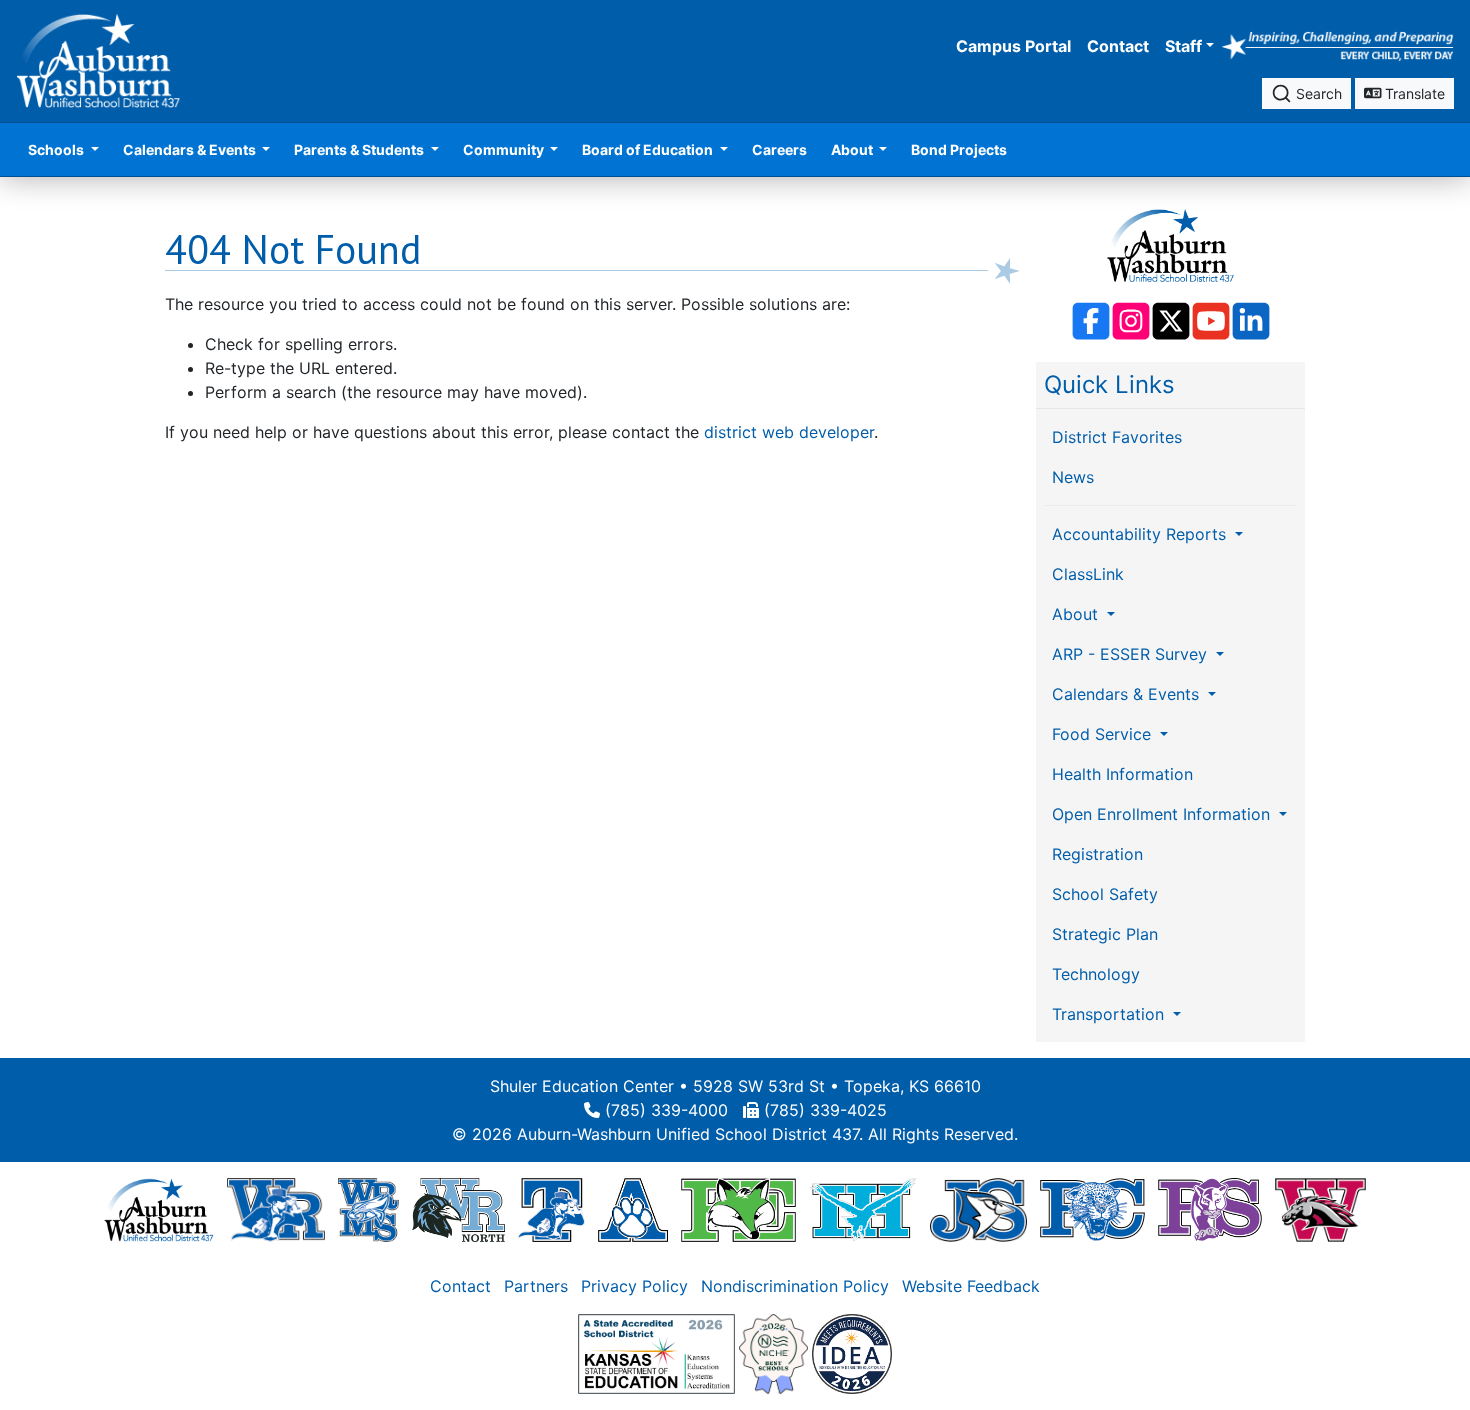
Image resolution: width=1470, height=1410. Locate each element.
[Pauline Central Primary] (1092, 1209)
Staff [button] (1183, 46)
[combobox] (1306, 93)
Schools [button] (57, 149)
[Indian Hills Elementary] (863, 1209)
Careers (779, 149)
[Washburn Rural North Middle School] (459, 1209)
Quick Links (1109, 384)
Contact (1118, 46)
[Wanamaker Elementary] (1320, 1209)
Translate (1413, 93)
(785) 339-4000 (666, 1110)
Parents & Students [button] (360, 149)
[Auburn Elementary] (633, 1209)
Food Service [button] (1104, 734)
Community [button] (505, 149)
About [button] (853, 149)
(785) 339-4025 (825, 1110)
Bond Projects (959, 149)
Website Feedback (971, 1286)
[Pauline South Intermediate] (1210, 1209)
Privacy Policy (634, 1286)
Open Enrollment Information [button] (1163, 814)
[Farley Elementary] (738, 1209)
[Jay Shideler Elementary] (978, 1209)
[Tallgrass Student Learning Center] (551, 1209)
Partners (536, 1286)
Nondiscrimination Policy (795, 1286)
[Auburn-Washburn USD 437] (159, 1209)
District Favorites (1117, 437)
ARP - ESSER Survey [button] (1132, 654)
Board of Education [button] (649, 149)
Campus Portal (1013, 46)
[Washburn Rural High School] (275, 1209)
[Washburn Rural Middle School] (368, 1209)
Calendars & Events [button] (191, 149)
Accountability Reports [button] (1141, 534)
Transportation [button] (1110, 1014)
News (1073, 477)
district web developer (789, 432)
